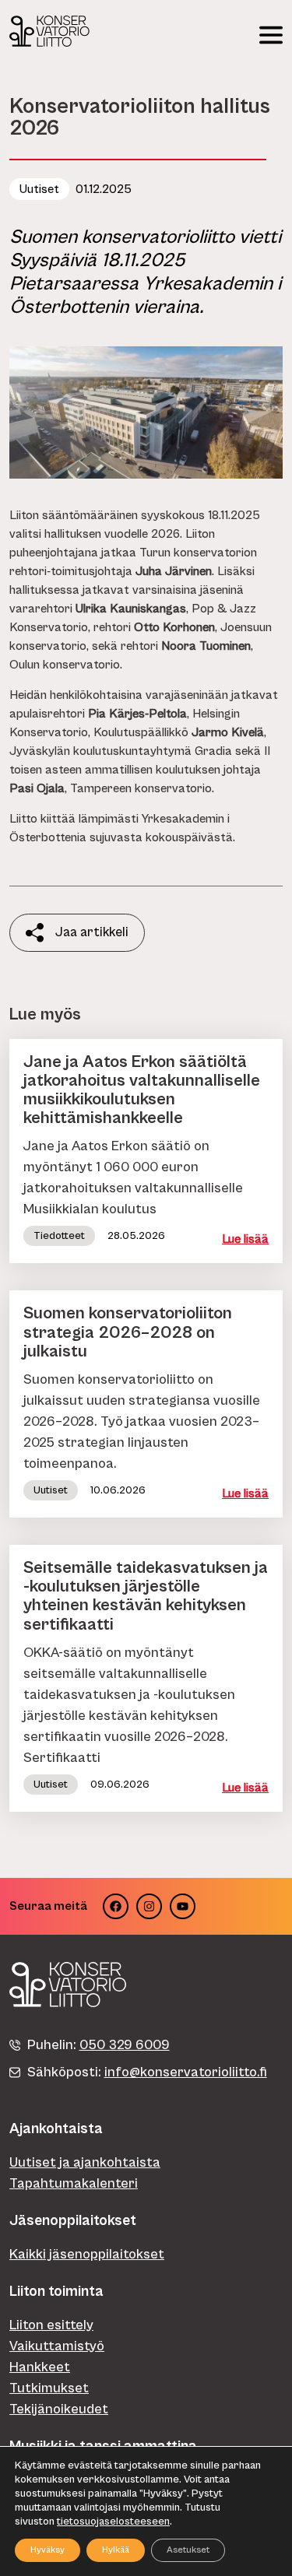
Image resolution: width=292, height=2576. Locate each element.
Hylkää (116, 2550)
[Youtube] (183, 1906)
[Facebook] (116, 1906)
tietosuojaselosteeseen (113, 2522)
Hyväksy (47, 2550)
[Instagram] (149, 1906)
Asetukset (188, 2550)
